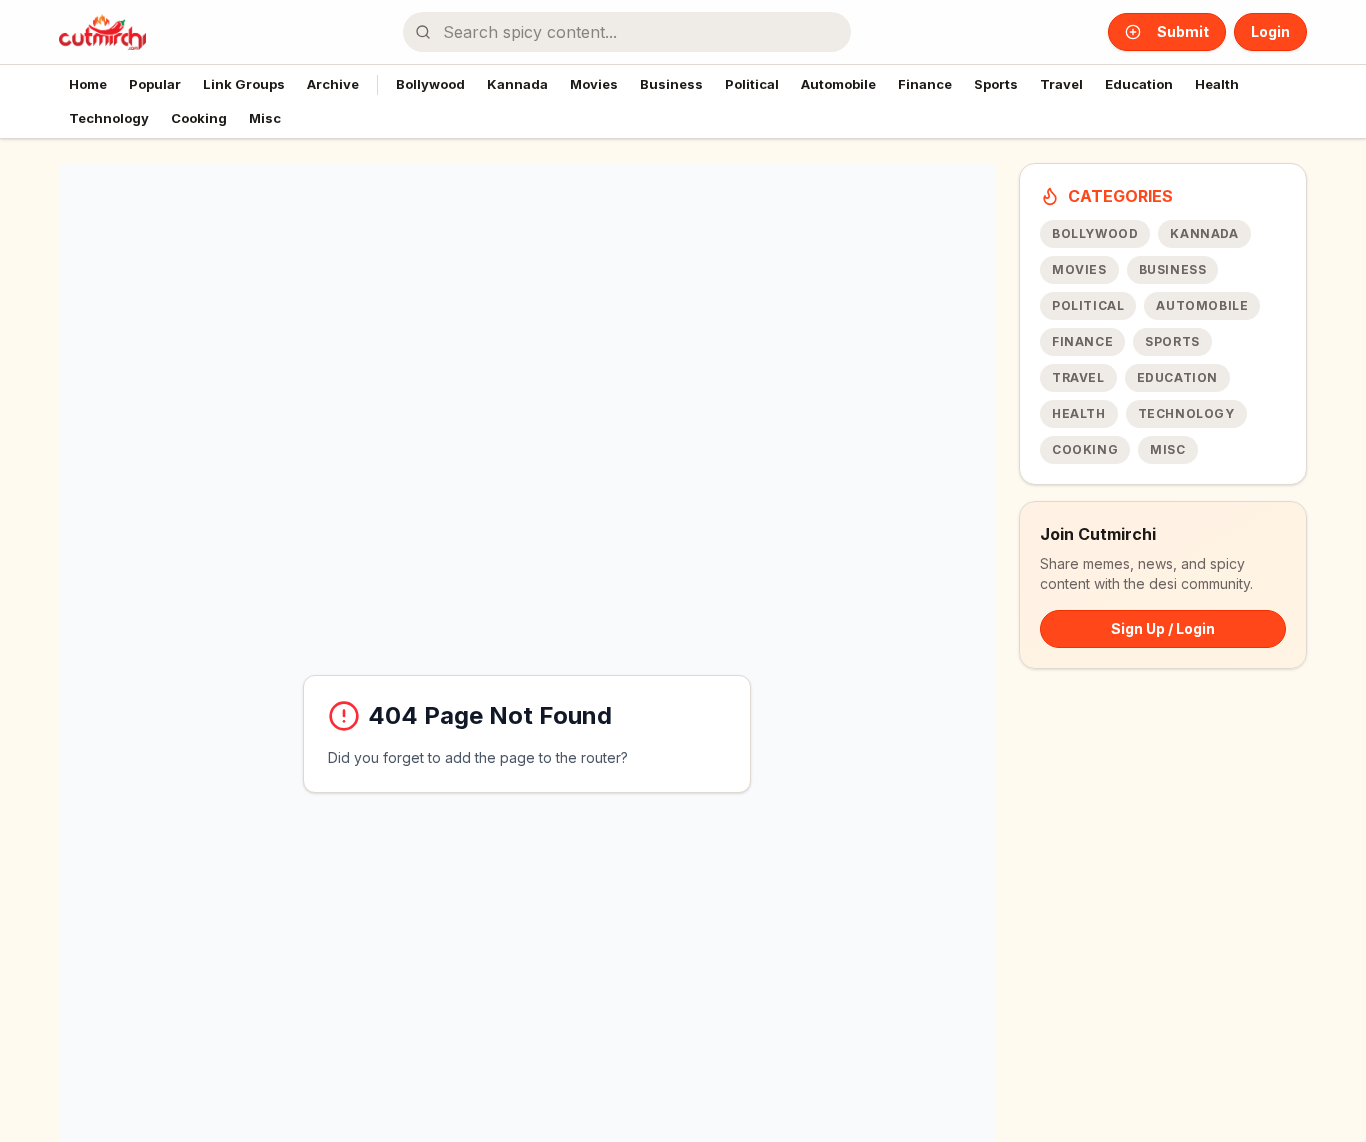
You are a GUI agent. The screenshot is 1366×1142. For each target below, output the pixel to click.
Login (1270, 31)
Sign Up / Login (1163, 628)
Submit (1183, 31)
